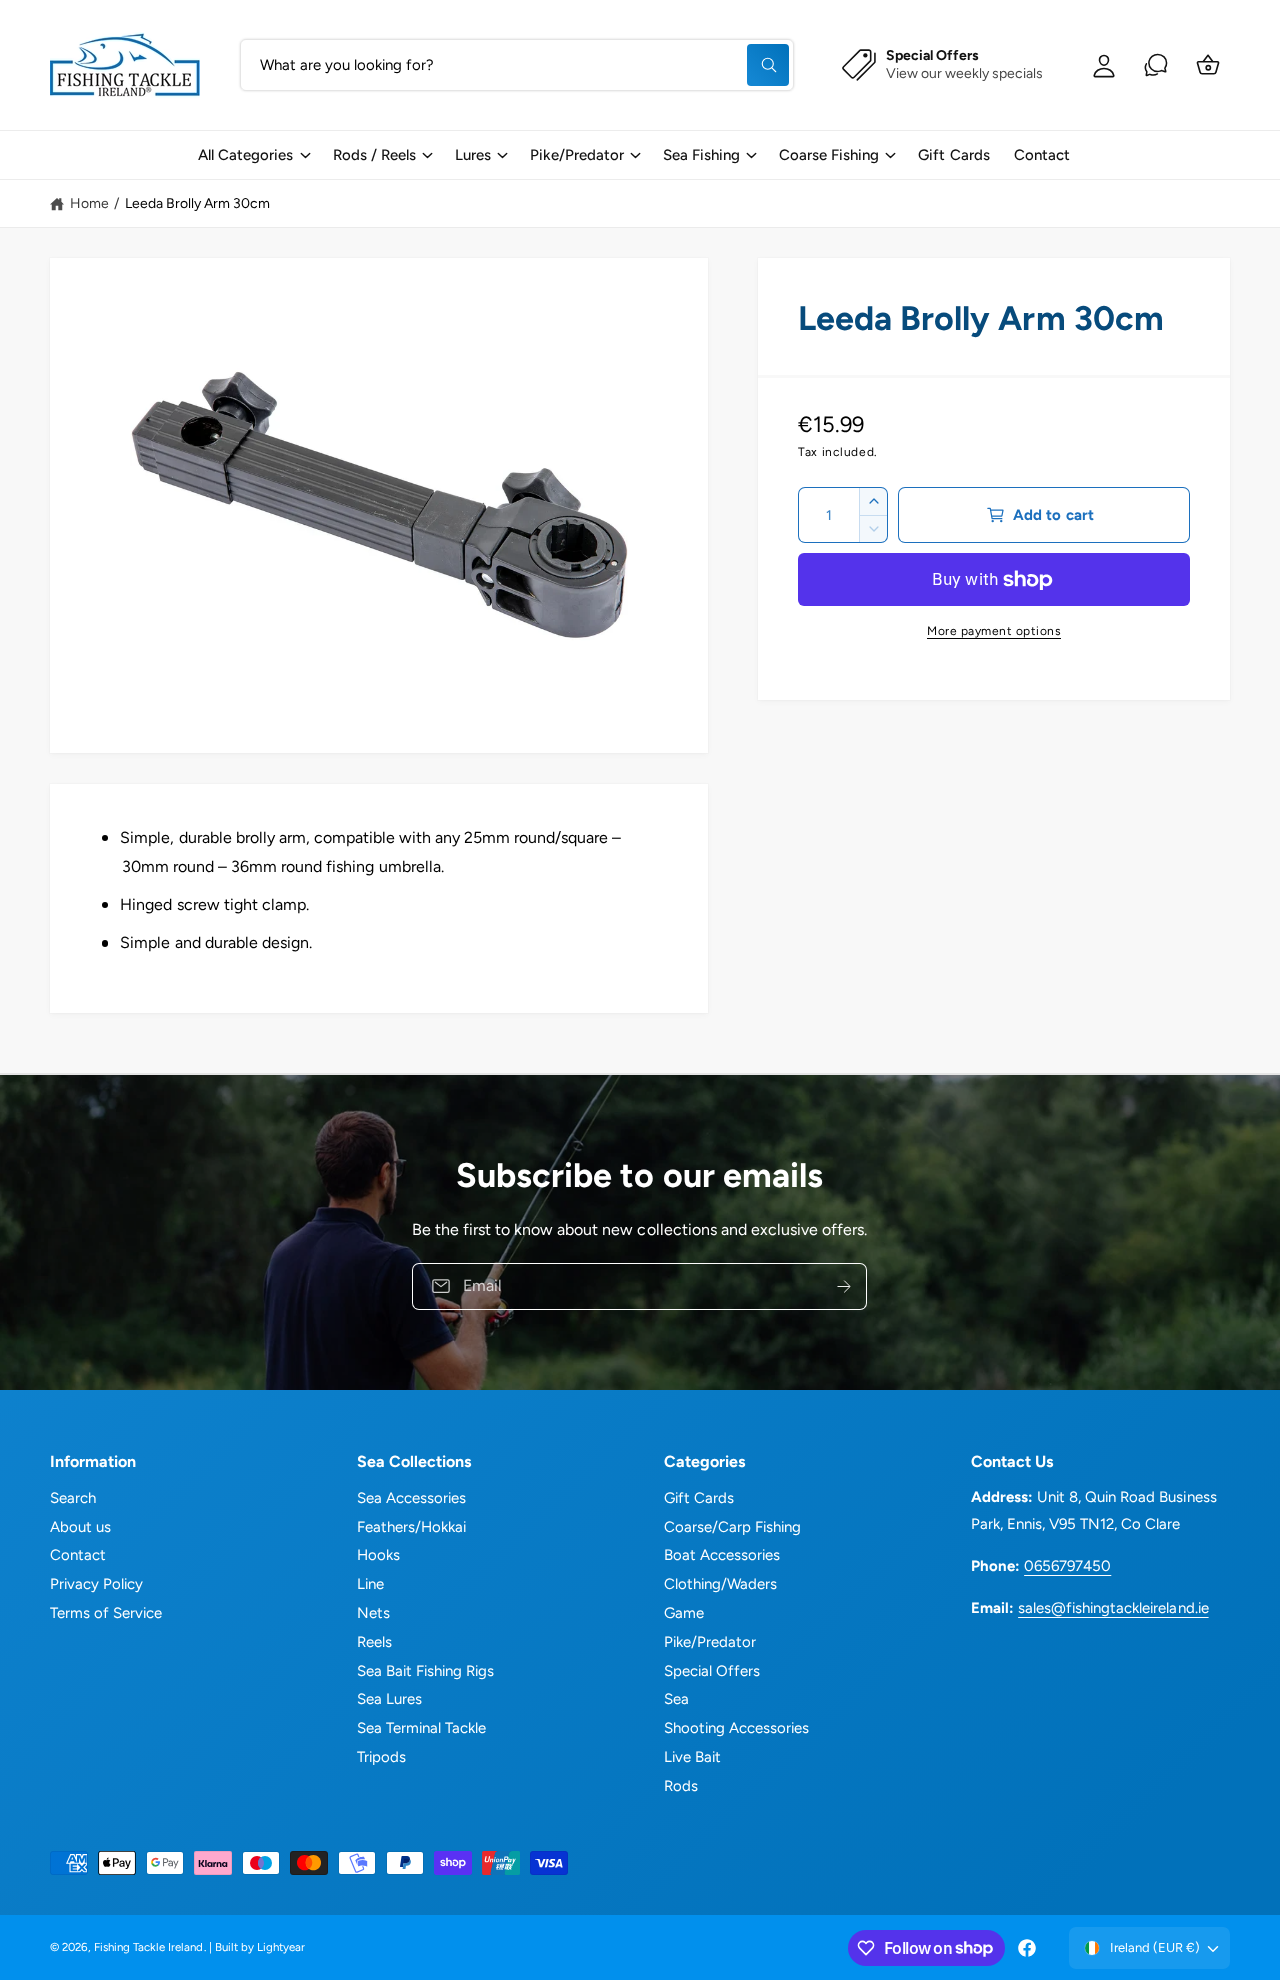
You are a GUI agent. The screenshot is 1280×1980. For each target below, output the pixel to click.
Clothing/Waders (720, 1584)
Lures (473, 155)
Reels (374, 1642)
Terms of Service (106, 1613)
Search (73, 1498)
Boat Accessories (722, 1555)
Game (684, 1613)
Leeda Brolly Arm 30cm (197, 203)
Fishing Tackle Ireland (148, 1947)
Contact (78, 1555)
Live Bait (692, 1757)
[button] (253, 155)
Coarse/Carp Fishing (732, 1527)
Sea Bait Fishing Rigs (425, 1671)
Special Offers (712, 1671)
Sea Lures (389, 1699)
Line (370, 1584)
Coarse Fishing (829, 155)
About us (80, 1527)
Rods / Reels (374, 155)
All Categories (245, 155)
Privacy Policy (96, 1584)
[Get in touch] (1156, 65)
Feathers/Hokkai (411, 1527)
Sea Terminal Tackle (421, 1728)
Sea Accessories (411, 1498)
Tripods (381, 1757)
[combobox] (517, 65)
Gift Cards (699, 1498)
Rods (681, 1786)
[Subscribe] (845, 1286)
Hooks (378, 1555)
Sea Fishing (701, 155)
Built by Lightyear (260, 1947)
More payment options (994, 631)
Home (89, 203)
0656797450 (1067, 1566)
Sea (676, 1699)
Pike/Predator (577, 155)
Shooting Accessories (736, 1728)
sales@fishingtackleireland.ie (1113, 1608)
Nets (373, 1613)
